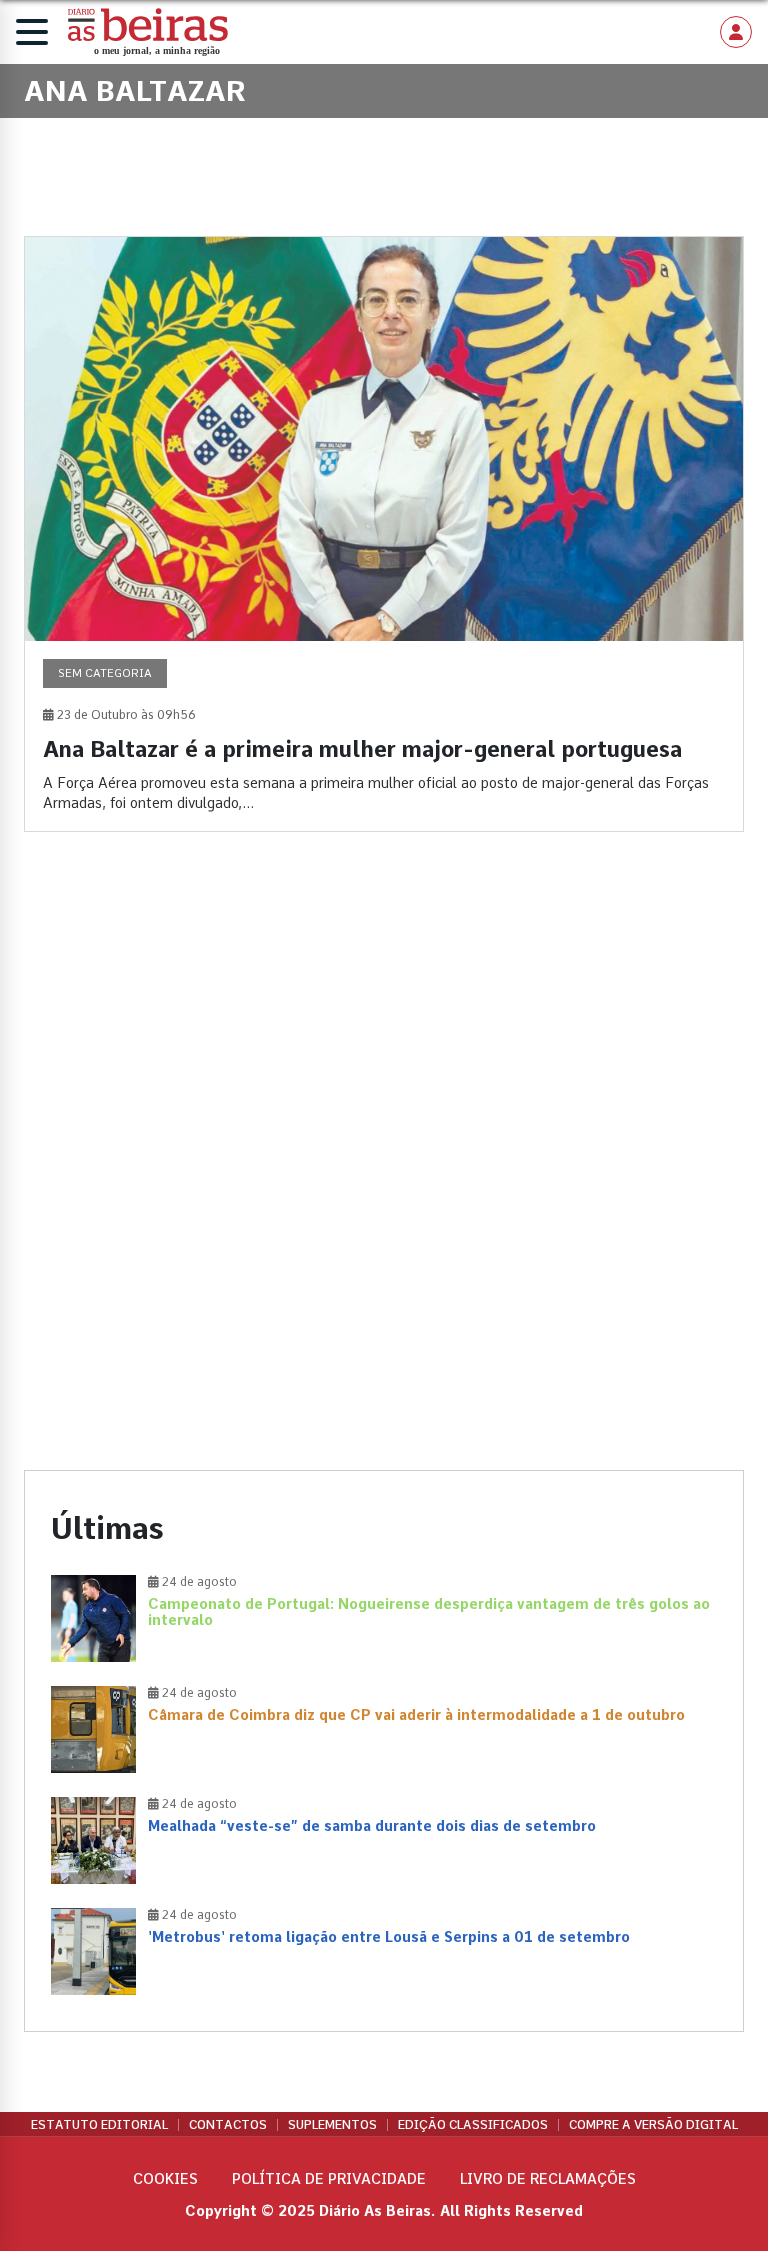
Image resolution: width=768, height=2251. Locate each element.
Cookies (165, 2179)
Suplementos (332, 2125)
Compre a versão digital (653, 2125)
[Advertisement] (384, 1020)
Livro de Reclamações (548, 2179)
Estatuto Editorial (99, 2125)
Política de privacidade (329, 2179)
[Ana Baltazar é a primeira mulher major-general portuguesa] (384, 534)
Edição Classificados (473, 2125)
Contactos (228, 2125)
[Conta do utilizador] (736, 32)
